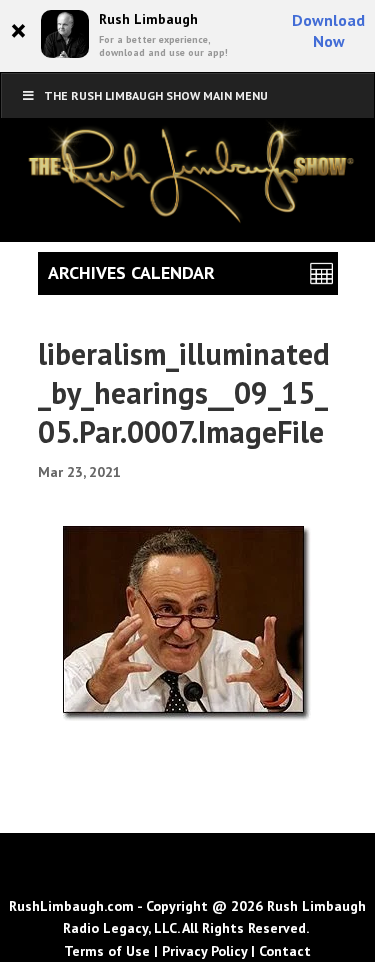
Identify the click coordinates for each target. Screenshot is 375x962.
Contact (285, 951)
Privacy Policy (204, 951)
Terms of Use (107, 951)
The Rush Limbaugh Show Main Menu (156, 95)
